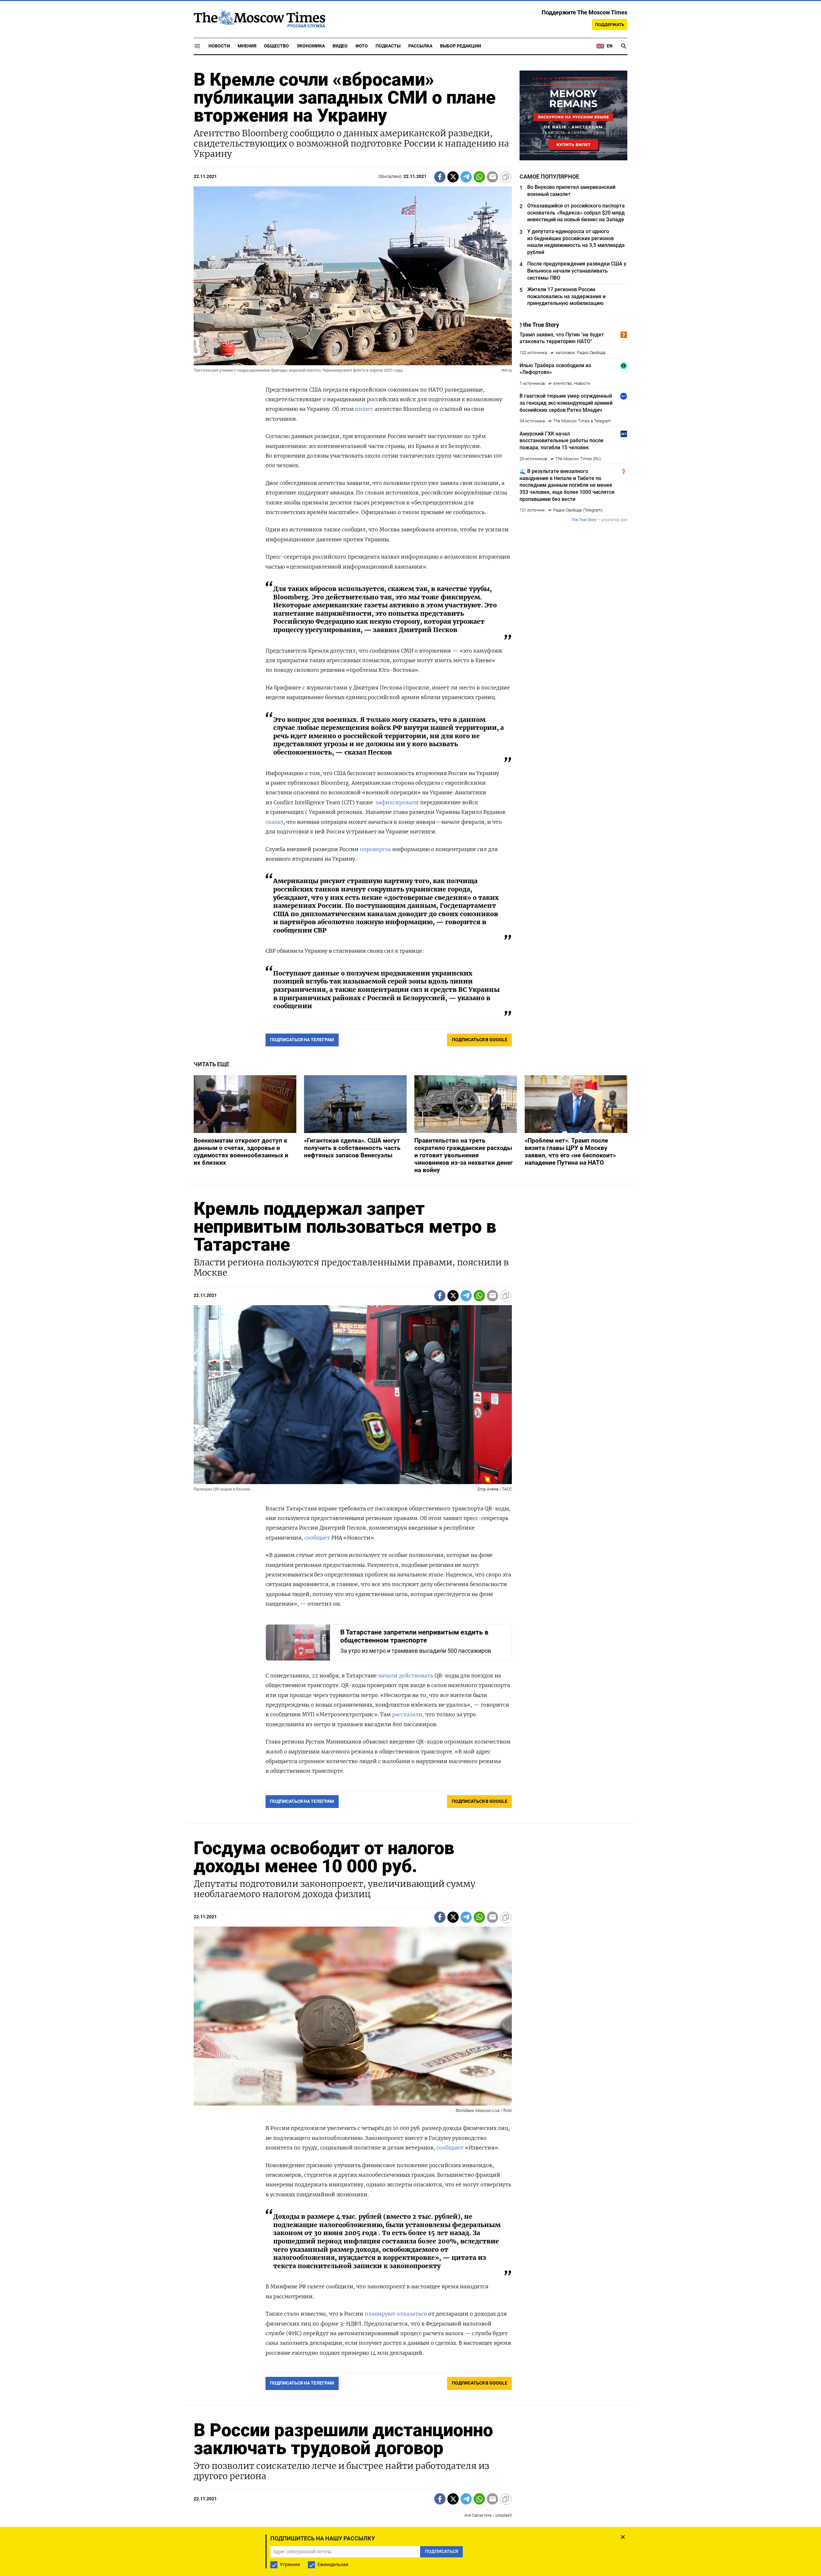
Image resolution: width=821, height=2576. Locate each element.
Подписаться (410, 1326)
